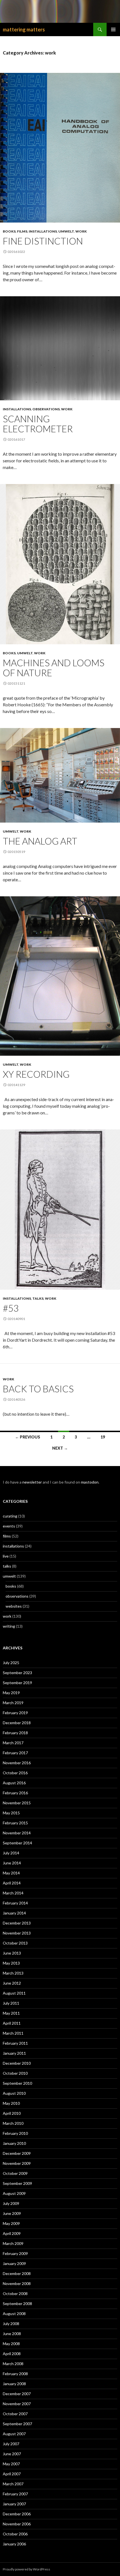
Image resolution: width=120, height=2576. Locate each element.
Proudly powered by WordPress (27, 2569)
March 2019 (13, 1703)
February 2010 (15, 2133)
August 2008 (14, 2314)
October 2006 (15, 2534)
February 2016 (15, 1793)
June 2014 (12, 1863)
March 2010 (13, 2123)
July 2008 (11, 2324)
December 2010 (17, 2063)
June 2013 (12, 1953)
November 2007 (17, 2404)
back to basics (38, 1389)
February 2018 (15, 1733)
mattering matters (24, 29)
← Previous (28, 1437)
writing (9, 1626)
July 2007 (11, 2444)
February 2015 (15, 1823)
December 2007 (17, 2394)
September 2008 (17, 2304)
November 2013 (17, 1933)
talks (38, 1298)
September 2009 (17, 2183)
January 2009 (14, 2263)
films (22, 231)
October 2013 (15, 1943)
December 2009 (17, 2153)
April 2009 (12, 2233)
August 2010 (14, 2093)
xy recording (36, 1074)
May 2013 (11, 1963)
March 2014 (13, 1893)
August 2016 (14, 1783)
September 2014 (17, 1843)
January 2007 (14, 2504)
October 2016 (15, 1773)
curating (10, 1516)
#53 (11, 1308)
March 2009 (13, 2243)
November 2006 (17, 2524)
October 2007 (15, 2414)
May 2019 (11, 1693)
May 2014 (11, 1873)
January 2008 (14, 2384)
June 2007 (12, 2454)
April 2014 (12, 1883)
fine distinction (43, 241)
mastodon (90, 1482)
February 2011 (15, 2043)
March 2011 (13, 2033)
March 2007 (13, 2484)
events (9, 1526)
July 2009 (11, 2203)
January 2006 (14, 2544)
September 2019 (17, 1683)
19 (103, 1437)
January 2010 (14, 2143)
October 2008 (15, 2294)
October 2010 (15, 2073)
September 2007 (17, 2424)
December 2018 (17, 1723)
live (6, 1556)
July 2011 (11, 2003)
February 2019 (15, 1713)
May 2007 (11, 2464)
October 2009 (15, 2173)
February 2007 (15, 2494)
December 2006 (17, 2514)
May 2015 (11, 1813)
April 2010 (12, 2113)
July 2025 (11, 1663)
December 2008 (17, 2273)
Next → (60, 1448)
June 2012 (12, 1983)
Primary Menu (113, 29)
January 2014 (14, 1913)
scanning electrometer (38, 424)
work (81, 231)
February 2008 (15, 2374)
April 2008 (12, 2354)
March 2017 (13, 1743)
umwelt (66, 231)
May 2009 (11, 2223)
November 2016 (17, 1763)
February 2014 (15, 1903)
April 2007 (12, 2474)
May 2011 (11, 2013)
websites (14, 1606)
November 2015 (17, 1803)
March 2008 (13, 2364)
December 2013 (17, 1923)
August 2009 (14, 2193)
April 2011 (12, 2023)
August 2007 (14, 2434)
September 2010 (17, 2083)
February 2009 (15, 2253)
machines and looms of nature (54, 668)
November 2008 (17, 2283)
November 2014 (17, 1833)
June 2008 (12, 2334)
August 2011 (14, 1993)
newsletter (32, 1482)
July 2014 (11, 1853)
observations (46, 409)
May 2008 (11, 2344)
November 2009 (17, 2163)
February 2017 (15, 1753)
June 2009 (12, 2213)
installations (43, 231)
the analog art (40, 841)
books (9, 231)
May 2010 (11, 2103)
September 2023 (17, 1673)
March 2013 (13, 1973)
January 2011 (14, 2053)
